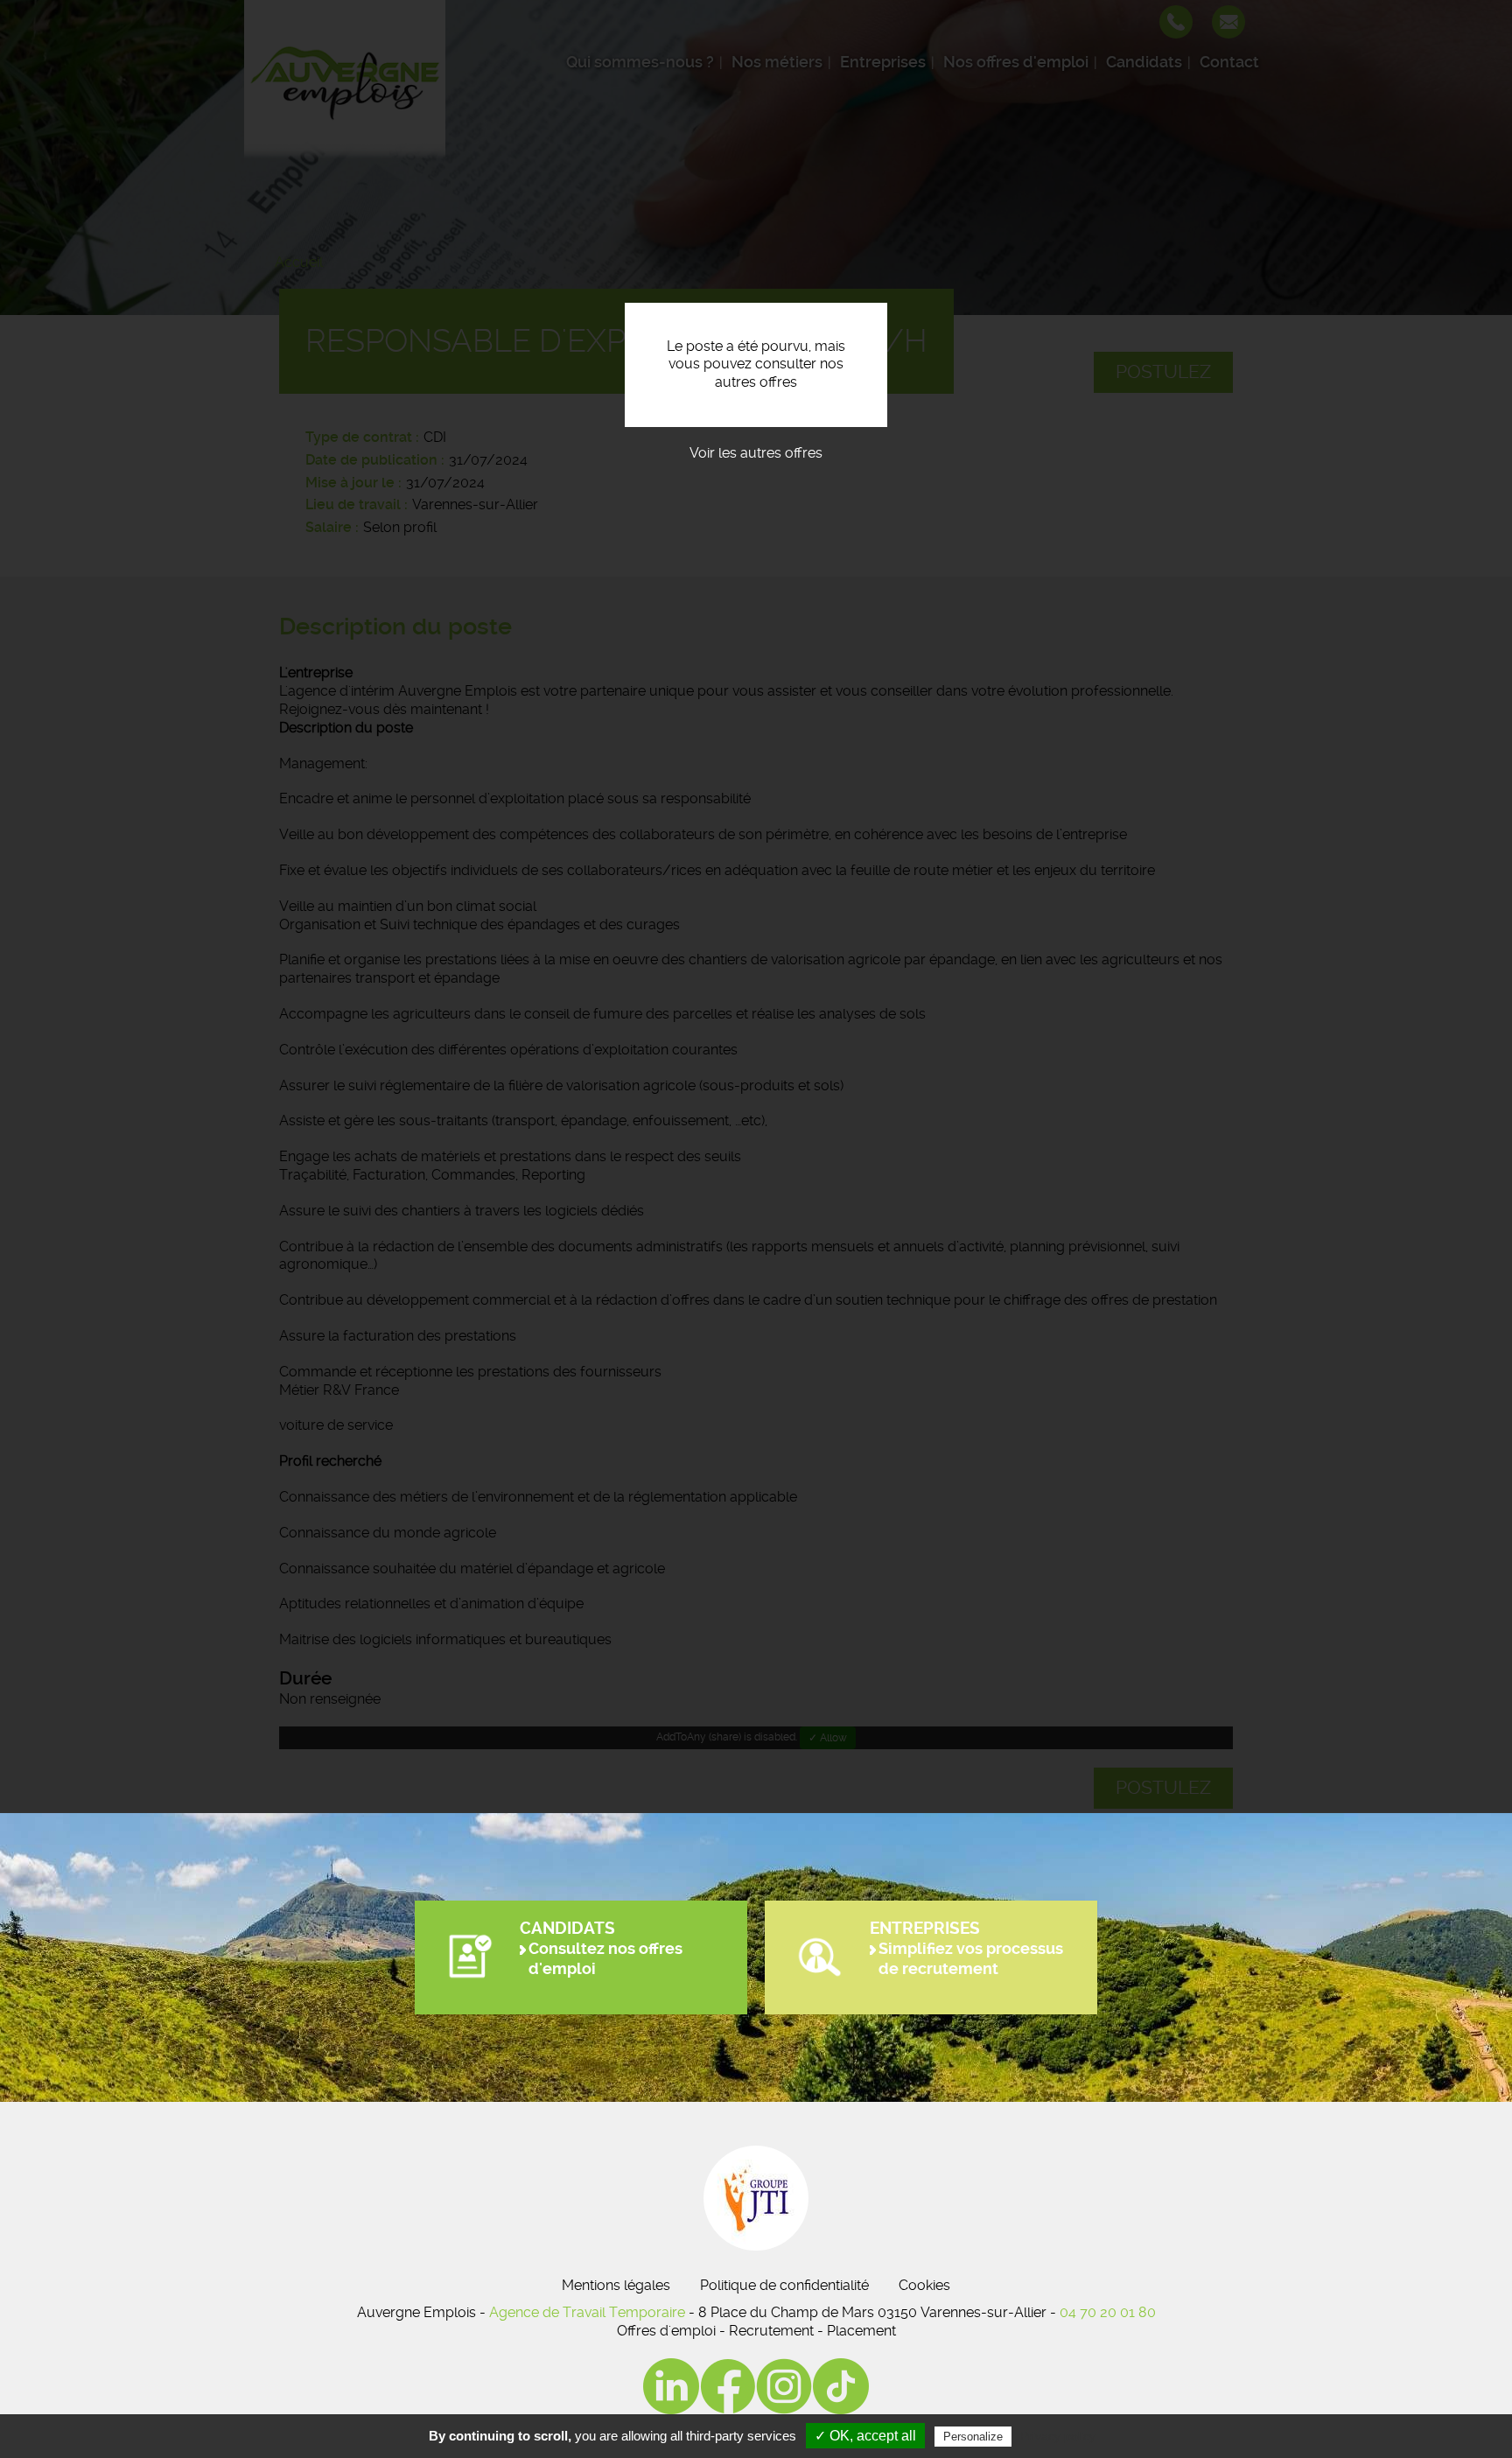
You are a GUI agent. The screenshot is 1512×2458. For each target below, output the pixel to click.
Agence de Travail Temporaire (587, 2312)
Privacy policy (1058, 2436)
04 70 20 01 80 (1108, 2312)
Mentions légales (616, 2285)
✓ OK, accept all (865, 2436)
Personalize (973, 2437)
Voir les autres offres (756, 453)
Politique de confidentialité (784, 2285)
